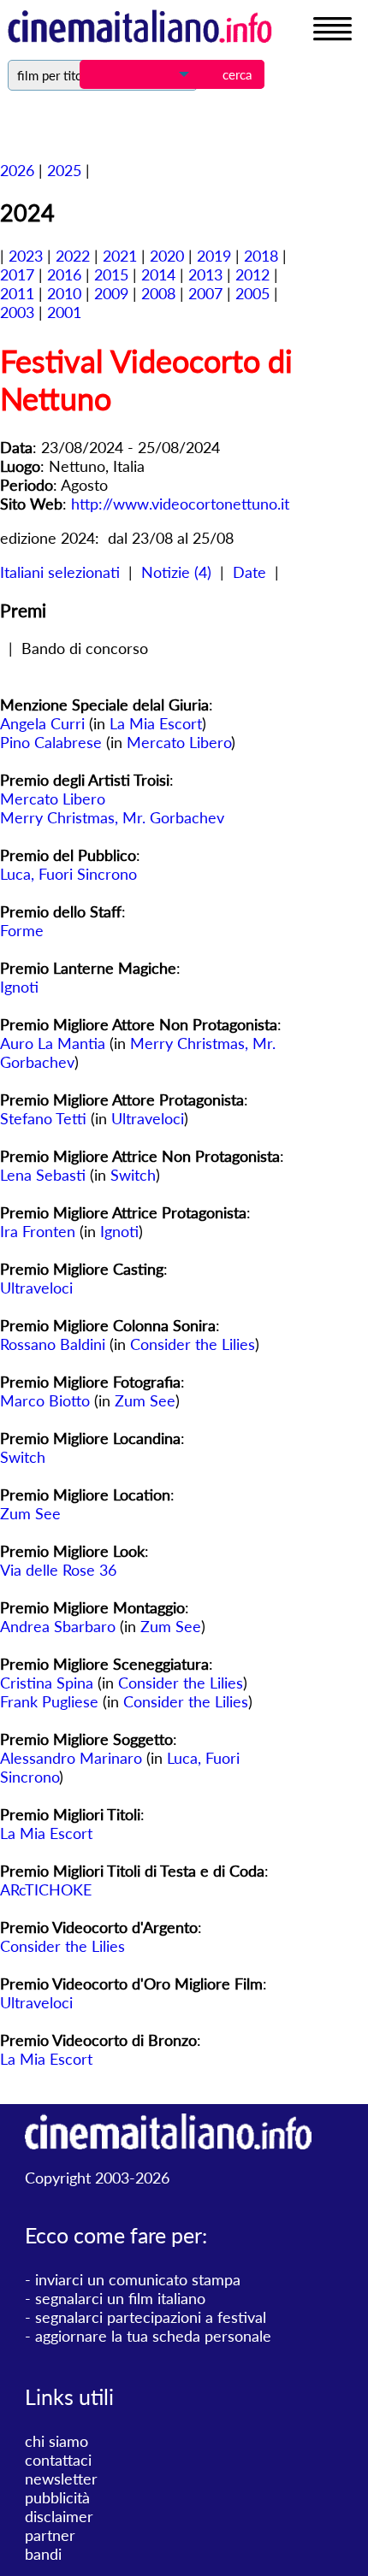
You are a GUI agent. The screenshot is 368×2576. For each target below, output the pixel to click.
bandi (43, 2554)
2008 (158, 293)
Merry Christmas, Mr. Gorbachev (112, 817)
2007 (205, 293)
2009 (111, 293)
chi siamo (56, 2441)
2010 (64, 293)
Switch (133, 1175)
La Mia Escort (156, 723)
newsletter (61, 2479)
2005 (252, 293)
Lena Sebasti (43, 1175)
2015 (111, 274)
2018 (261, 256)
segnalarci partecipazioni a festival (151, 2317)
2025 (64, 170)
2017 (17, 274)
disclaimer (59, 2516)
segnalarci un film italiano (120, 2298)
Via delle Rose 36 (58, 1570)
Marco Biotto (45, 1400)
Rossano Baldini (53, 1344)
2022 (73, 256)
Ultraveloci (148, 1118)
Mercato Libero (179, 742)
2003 (17, 312)
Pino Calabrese (51, 742)
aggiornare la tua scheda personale (153, 2336)
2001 (64, 312)
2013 (205, 274)
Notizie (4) (176, 572)
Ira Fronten (38, 1231)
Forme (22, 930)
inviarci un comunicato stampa (138, 2279)
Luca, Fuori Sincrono (68, 874)
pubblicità (57, 2497)
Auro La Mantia (53, 1043)
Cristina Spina (47, 1683)
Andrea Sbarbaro (58, 1626)
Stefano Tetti (43, 1118)
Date (249, 572)
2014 (158, 274)
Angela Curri (42, 723)
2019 (214, 256)
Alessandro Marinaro (71, 1758)
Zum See (145, 1400)
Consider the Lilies (193, 1344)
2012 (252, 274)
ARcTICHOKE (46, 1889)
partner (50, 2535)
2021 (120, 256)
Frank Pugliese (49, 1701)
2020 (167, 256)
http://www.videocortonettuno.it (180, 504)
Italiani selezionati (60, 572)
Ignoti (19, 987)
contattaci (58, 2460)
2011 (17, 293)
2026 (17, 170)
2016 (64, 274)
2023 (26, 256)
